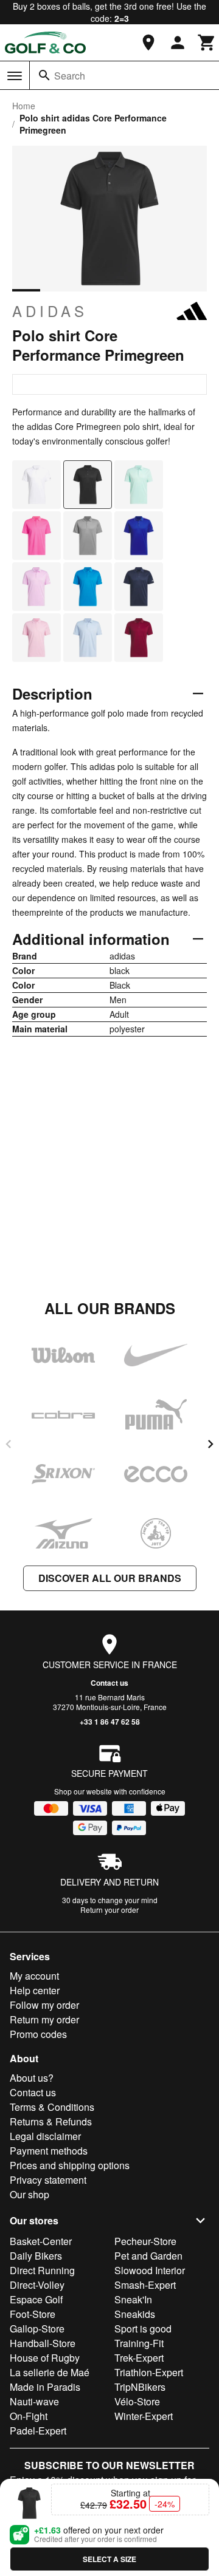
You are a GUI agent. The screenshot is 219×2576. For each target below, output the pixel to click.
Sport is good (143, 2329)
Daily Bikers (36, 2256)
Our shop (30, 2194)
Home (24, 106)
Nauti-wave (34, 2401)
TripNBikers (140, 2387)
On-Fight (29, 2416)
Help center (35, 1990)
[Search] (44, 75)
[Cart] (207, 43)
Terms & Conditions (52, 2107)
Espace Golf (36, 2299)
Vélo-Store (137, 2401)
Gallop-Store (37, 2329)
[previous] (9, 1444)
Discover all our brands (110, 1578)
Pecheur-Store (145, 2241)
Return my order (44, 2019)
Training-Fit (139, 2343)
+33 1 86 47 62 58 (110, 1722)
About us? (32, 2078)
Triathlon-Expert (149, 2372)
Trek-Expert (139, 2358)
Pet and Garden (148, 2256)
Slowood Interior (150, 2270)
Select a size (109, 2559)
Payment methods (49, 2151)
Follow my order (44, 2005)
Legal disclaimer (45, 2136)
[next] (210, 1444)
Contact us (109, 1683)
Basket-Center (41, 2241)
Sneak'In (133, 2299)
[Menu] (15, 76)
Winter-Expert (144, 2416)
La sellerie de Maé (50, 2372)
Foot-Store (33, 2314)
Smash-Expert (145, 2285)
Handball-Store (43, 2343)
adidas (50, 311)
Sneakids (135, 2314)
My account (34, 1976)
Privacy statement (48, 2180)
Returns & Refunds (51, 2121)
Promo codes (38, 2034)
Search (70, 76)
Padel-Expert (38, 2431)
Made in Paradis (45, 2387)
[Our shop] (148, 43)
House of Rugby (45, 2358)
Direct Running (42, 2270)
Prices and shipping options (70, 2165)
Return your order (109, 1910)
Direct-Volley (37, 2285)
